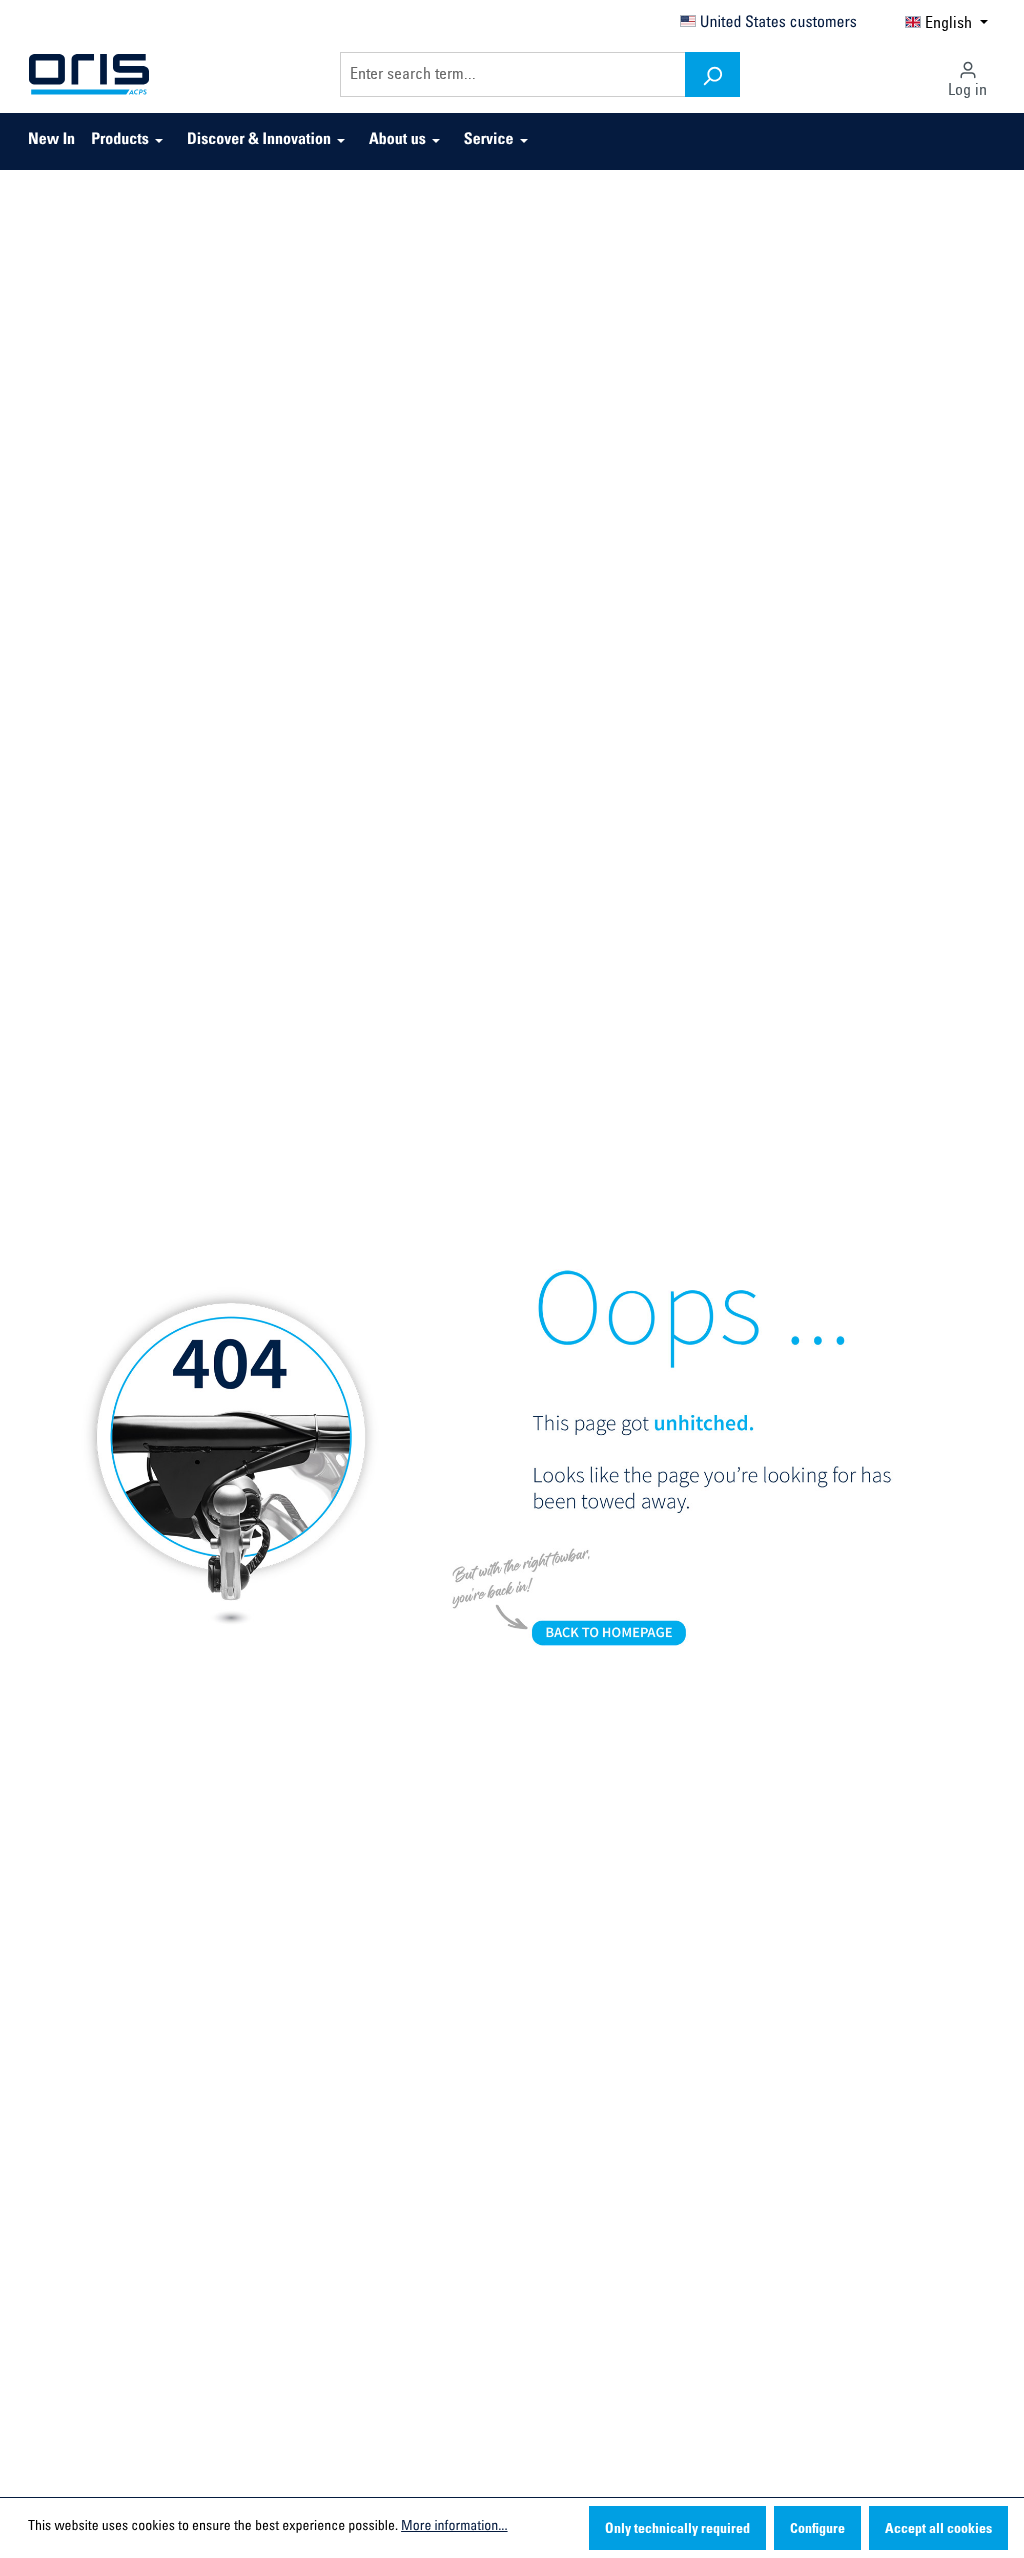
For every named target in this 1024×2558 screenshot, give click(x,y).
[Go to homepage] (89, 75)
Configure (817, 2530)
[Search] (712, 74)
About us (397, 141)
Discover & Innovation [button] (259, 141)
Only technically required (677, 2530)
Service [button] (489, 141)
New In (51, 141)
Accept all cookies (938, 2530)
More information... (454, 2527)
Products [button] (120, 141)
